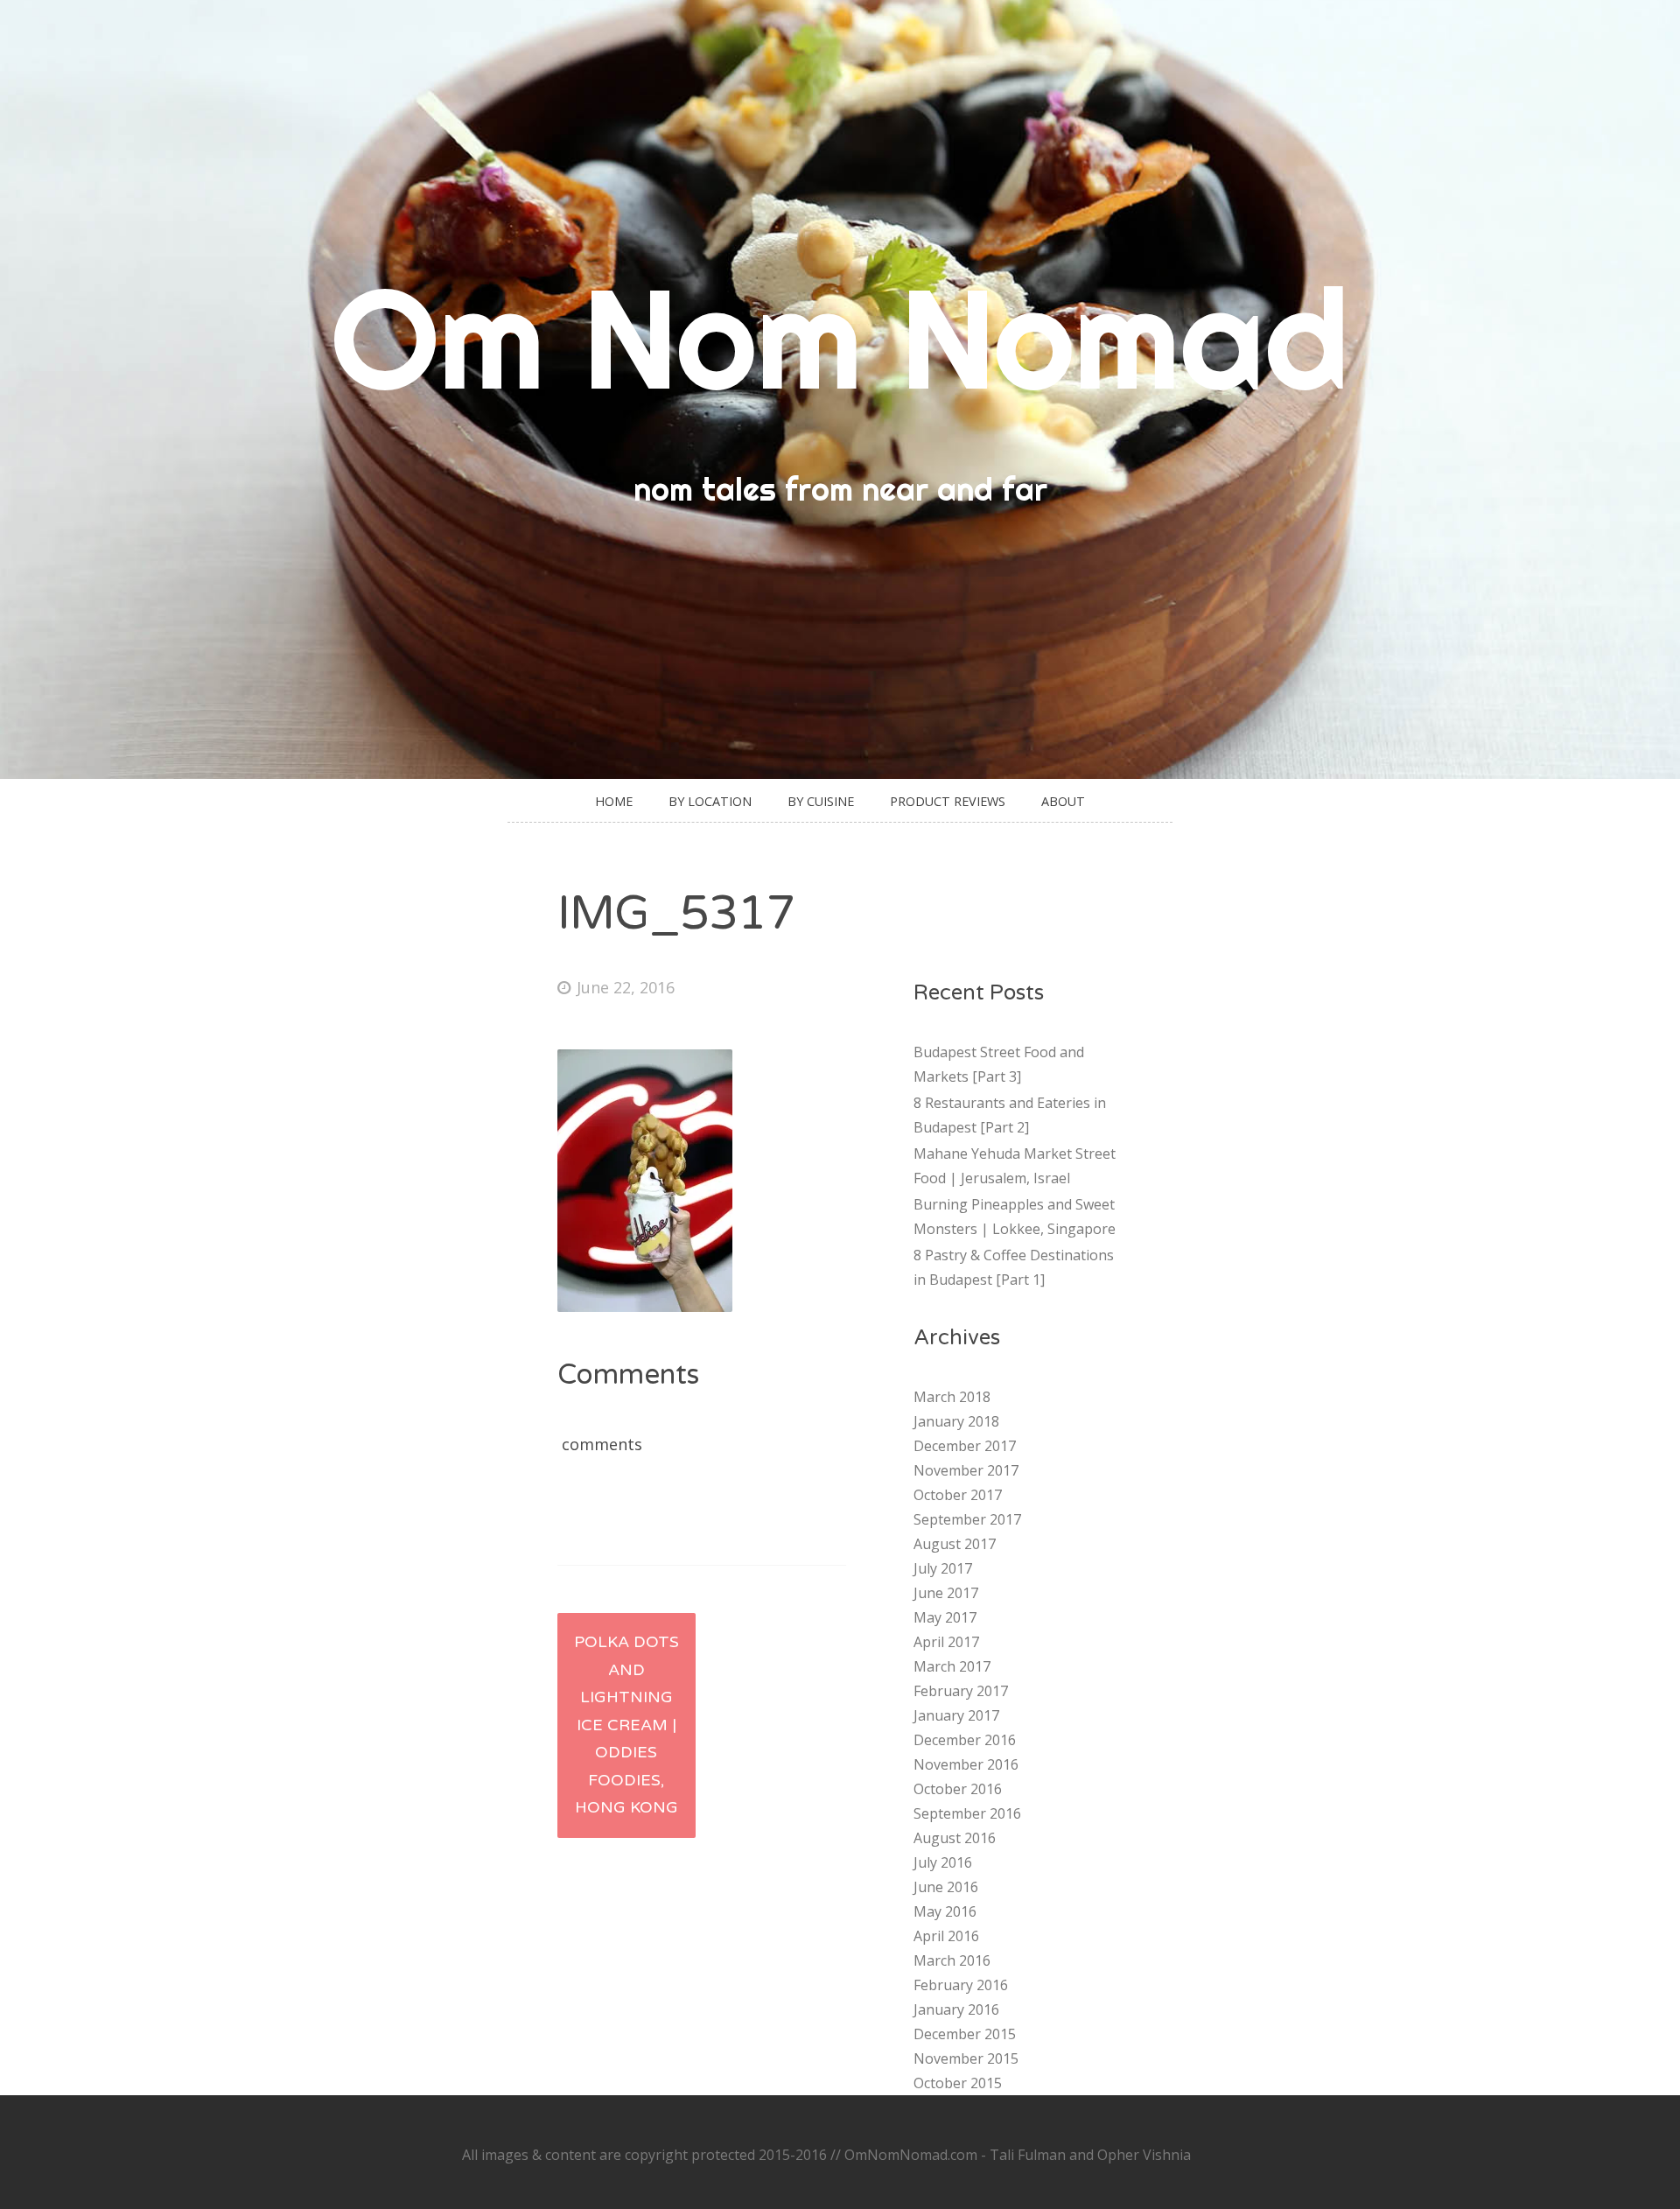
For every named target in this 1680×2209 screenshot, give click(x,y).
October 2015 (958, 2083)
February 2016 (961, 1985)
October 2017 (958, 1495)
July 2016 (943, 1862)
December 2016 (965, 1740)
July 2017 (943, 1568)
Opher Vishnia (1144, 2155)
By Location (710, 801)
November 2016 (966, 1764)
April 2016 (946, 1936)
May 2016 (945, 1911)
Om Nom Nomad (840, 337)
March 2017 (952, 1666)
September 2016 (967, 1813)
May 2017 (945, 1617)
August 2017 (955, 1544)
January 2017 (956, 1715)
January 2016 (956, 2009)
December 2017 (965, 1446)
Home (614, 801)
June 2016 (946, 1887)
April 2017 (946, 1642)
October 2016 (958, 1789)
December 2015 (965, 2034)
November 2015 (966, 2058)
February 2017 (961, 1691)
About (1063, 801)
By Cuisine (821, 801)
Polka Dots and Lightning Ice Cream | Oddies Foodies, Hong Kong (626, 1725)
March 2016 (952, 1960)
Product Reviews (948, 801)
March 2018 (952, 1397)
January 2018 (956, 1421)
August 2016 (955, 1838)
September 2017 (967, 1519)
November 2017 (966, 1470)
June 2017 (946, 1593)
